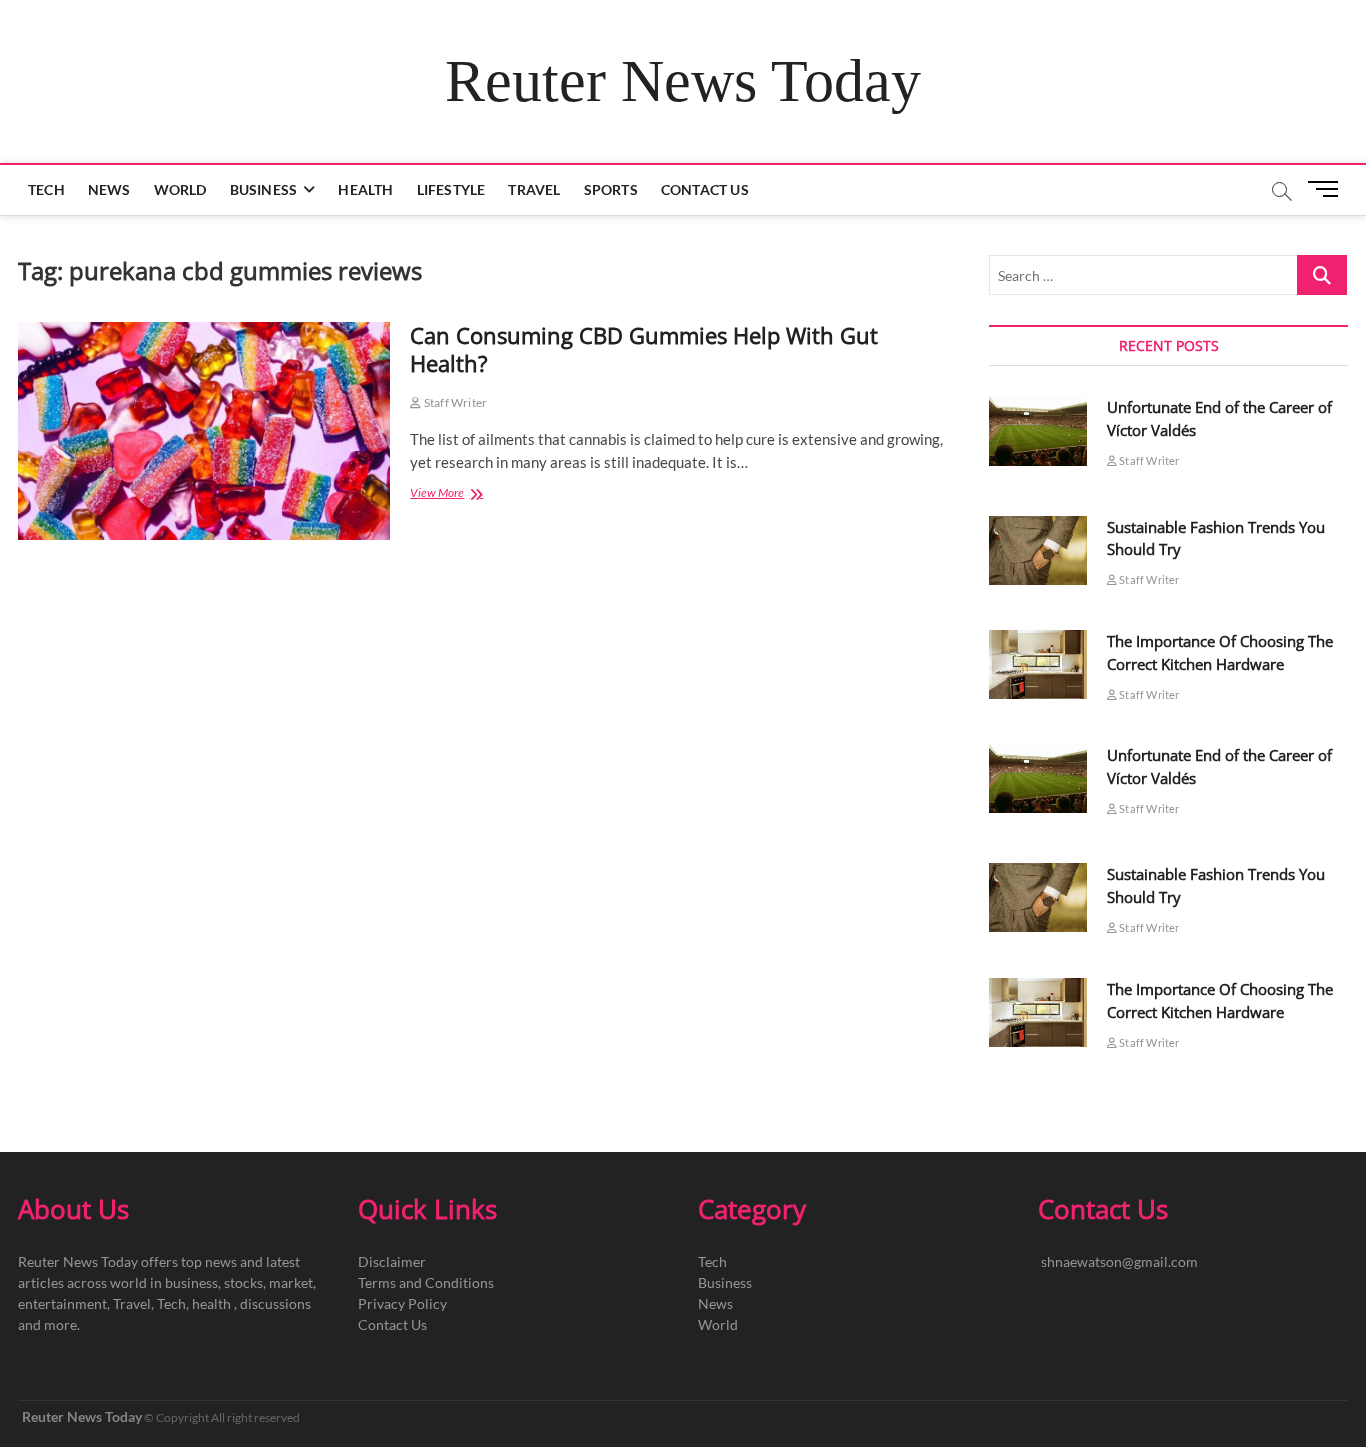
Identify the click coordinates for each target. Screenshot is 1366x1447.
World (180, 189)
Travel (534, 189)
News (109, 189)
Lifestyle (451, 189)
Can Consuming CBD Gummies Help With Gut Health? (644, 349)
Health (365, 189)
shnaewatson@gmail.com (1119, 1261)
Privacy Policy (402, 1303)
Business (264, 189)
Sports (611, 189)
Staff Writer (454, 402)
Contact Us (705, 189)
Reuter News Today (683, 81)
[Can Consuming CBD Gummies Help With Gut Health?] (204, 431)
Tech (46, 189)
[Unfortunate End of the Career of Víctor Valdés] (1038, 430)
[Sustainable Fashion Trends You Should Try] (1038, 550)
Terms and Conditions (426, 1282)
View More (463, 494)
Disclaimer (392, 1261)
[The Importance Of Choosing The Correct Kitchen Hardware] (1038, 664)
